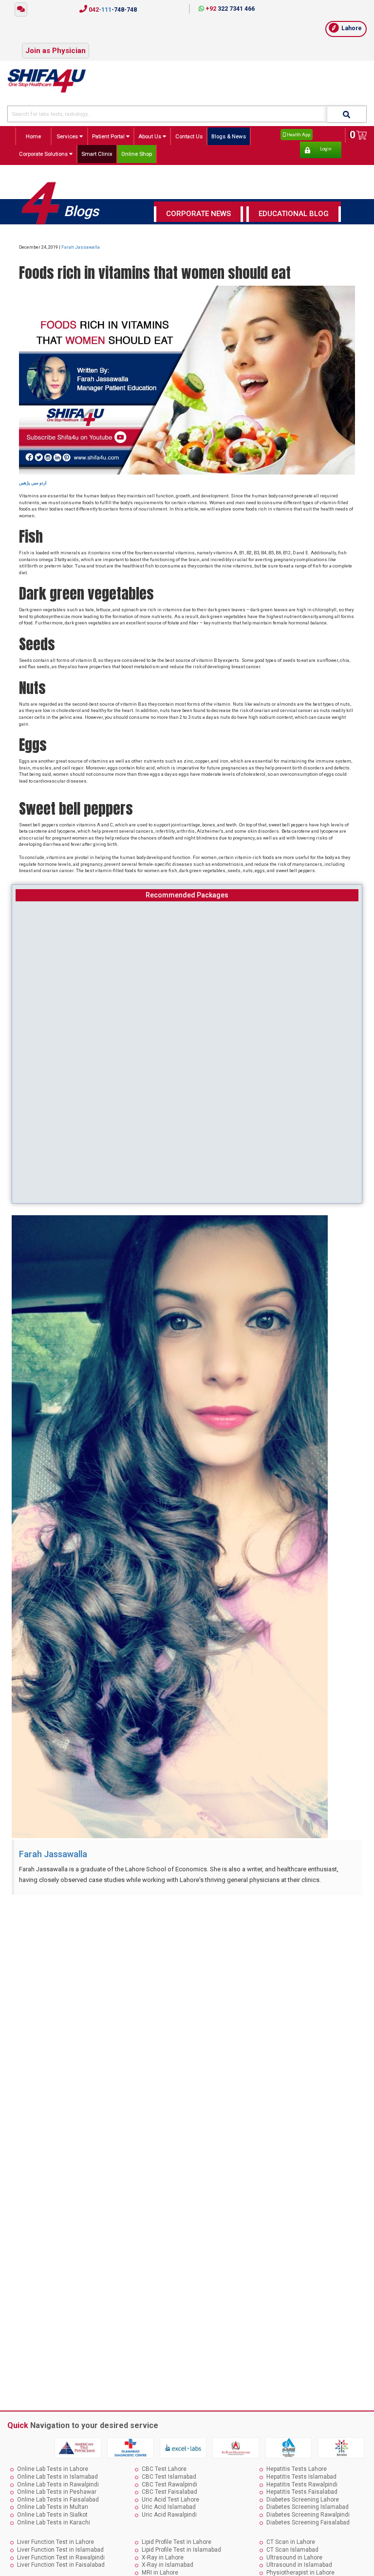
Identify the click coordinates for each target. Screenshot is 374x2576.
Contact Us (189, 136)
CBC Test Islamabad (169, 2477)
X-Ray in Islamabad (168, 2565)
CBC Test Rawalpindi (169, 2485)
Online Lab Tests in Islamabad (57, 2477)
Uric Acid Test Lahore (170, 2500)
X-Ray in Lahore (163, 2558)
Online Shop (137, 154)
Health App (298, 135)
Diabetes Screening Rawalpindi (308, 2515)
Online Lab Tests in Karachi (54, 2522)
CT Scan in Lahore (291, 2542)
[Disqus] (187, 2023)
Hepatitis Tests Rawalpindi (302, 2485)
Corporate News (198, 214)
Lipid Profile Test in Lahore (177, 2542)
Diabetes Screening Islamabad (308, 2507)
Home (33, 136)
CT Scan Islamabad (292, 2550)
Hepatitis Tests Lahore (297, 2469)
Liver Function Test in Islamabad (60, 2550)
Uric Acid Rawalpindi (169, 2515)
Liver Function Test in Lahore (56, 2542)
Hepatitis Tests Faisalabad (302, 2492)
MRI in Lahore (160, 2573)
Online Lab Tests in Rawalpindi (58, 2485)
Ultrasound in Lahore (294, 2558)
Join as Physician (56, 51)
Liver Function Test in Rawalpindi (61, 2558)
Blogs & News (229, 136)
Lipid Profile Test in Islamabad (181, 2550)
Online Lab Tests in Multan (53, 2507)
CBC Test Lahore (164, 2469)
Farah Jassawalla (81, 247)
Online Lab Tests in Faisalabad (58, 2500)
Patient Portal (109, 136)
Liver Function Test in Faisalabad (61, 2565)
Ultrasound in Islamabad (299, 2565)
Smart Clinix (97, 154)
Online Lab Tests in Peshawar (57, 2492)
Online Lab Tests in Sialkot (52, 2515)
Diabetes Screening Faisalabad (308, 2522)
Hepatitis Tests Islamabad (301, 2477)
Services (68, 136)
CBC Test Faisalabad (169, 2492)
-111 (112, 10)
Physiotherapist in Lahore (300, 2573)
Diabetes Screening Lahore (303, 2500)
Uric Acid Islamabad (169, 2507)
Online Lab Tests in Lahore (53, 2469)
